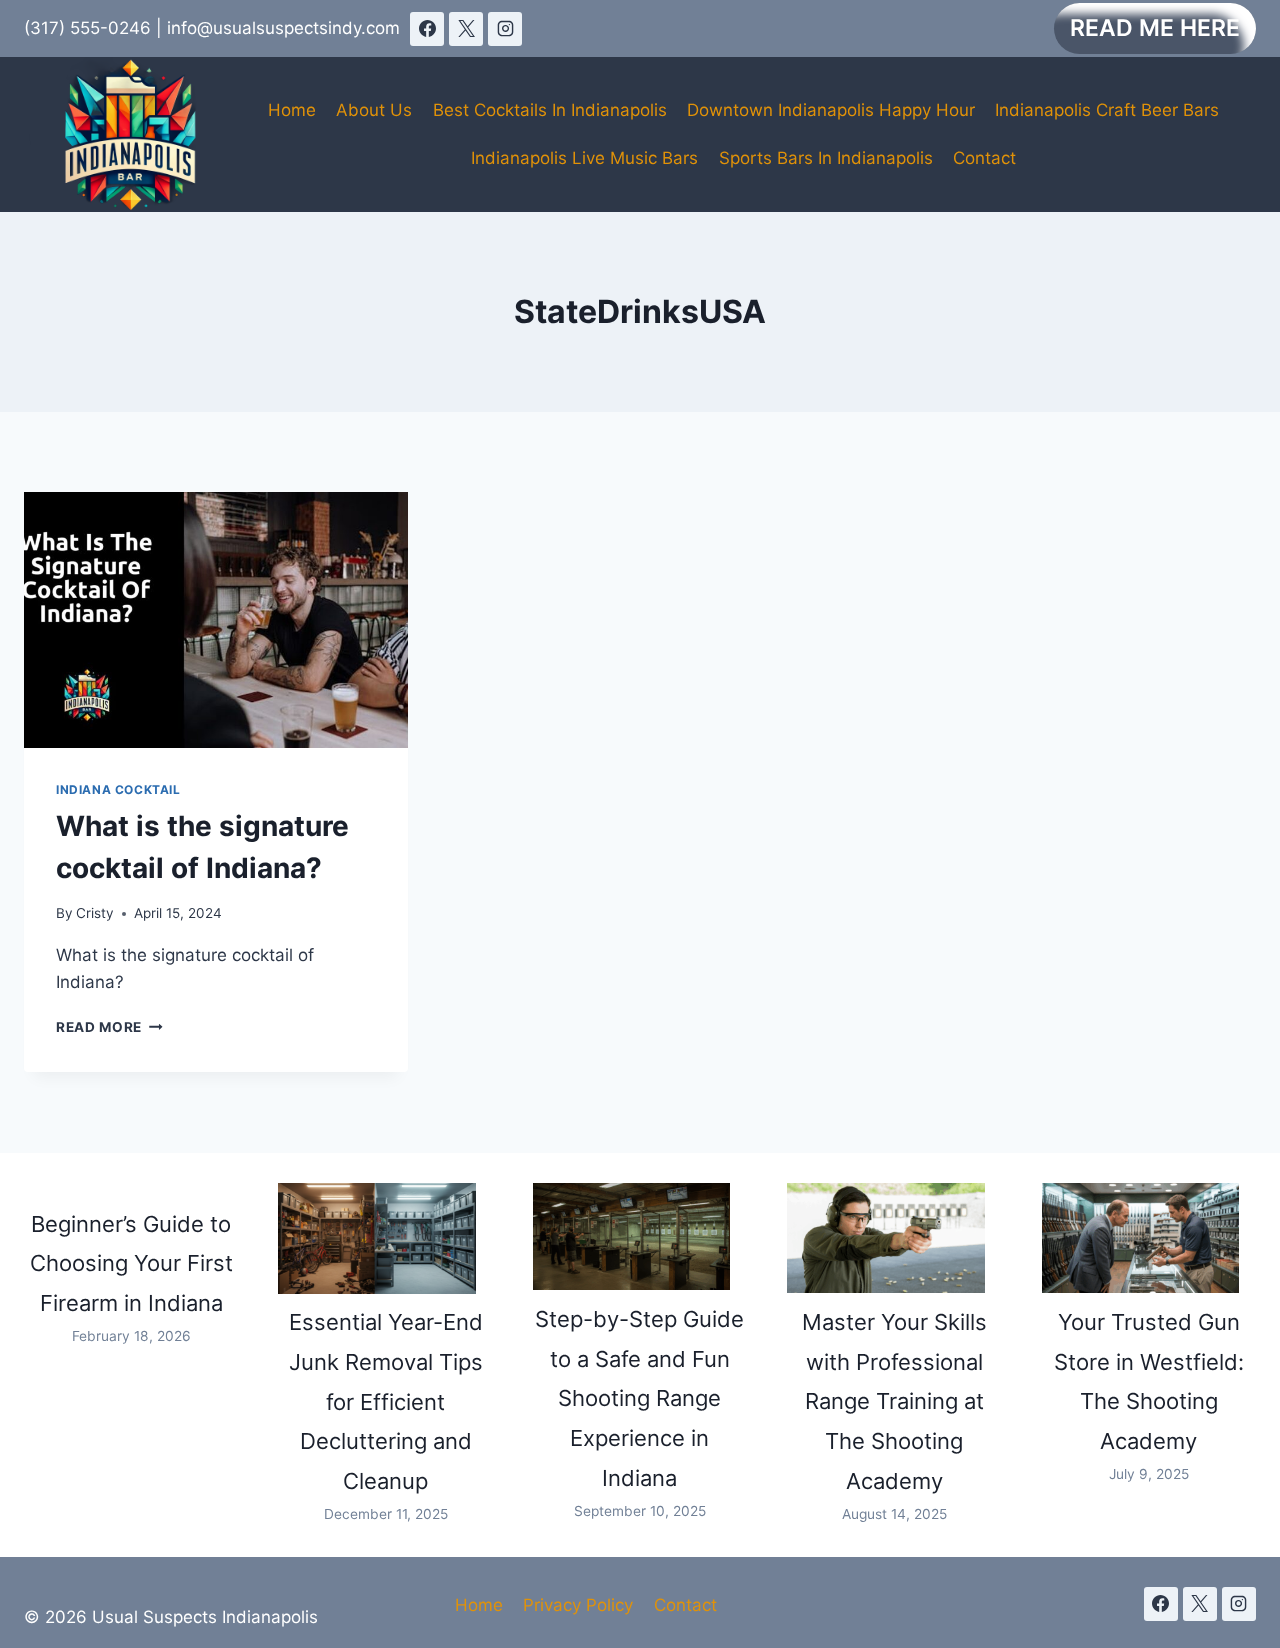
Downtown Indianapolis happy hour (831, 110)
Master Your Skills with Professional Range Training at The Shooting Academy (894, 1401)
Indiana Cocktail (118, 789)
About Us (374, 110)
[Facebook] (427, 29)
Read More (109, 1027)
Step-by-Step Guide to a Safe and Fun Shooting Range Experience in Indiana (639, 1398)
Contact (984, 158)
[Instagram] (505, 29)
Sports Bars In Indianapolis (826, 158)
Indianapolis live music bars (584, 158)
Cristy (95, 913)
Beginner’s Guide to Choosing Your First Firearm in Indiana (131, 1264)
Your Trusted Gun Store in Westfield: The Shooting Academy (1149, 1381)
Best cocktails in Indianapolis (550, 110)
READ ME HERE (1155, 28)
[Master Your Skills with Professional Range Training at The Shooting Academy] (885, 1238)
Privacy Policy (578, 1605)
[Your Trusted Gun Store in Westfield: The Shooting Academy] (1140, 1238)
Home (292, 110)
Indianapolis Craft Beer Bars (1107, 110)
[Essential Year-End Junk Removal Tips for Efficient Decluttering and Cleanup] (376, 1238)
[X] (466, 29)
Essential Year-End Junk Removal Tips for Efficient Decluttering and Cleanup (386, 1401)
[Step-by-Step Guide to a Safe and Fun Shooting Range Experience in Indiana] (631, 1237)
